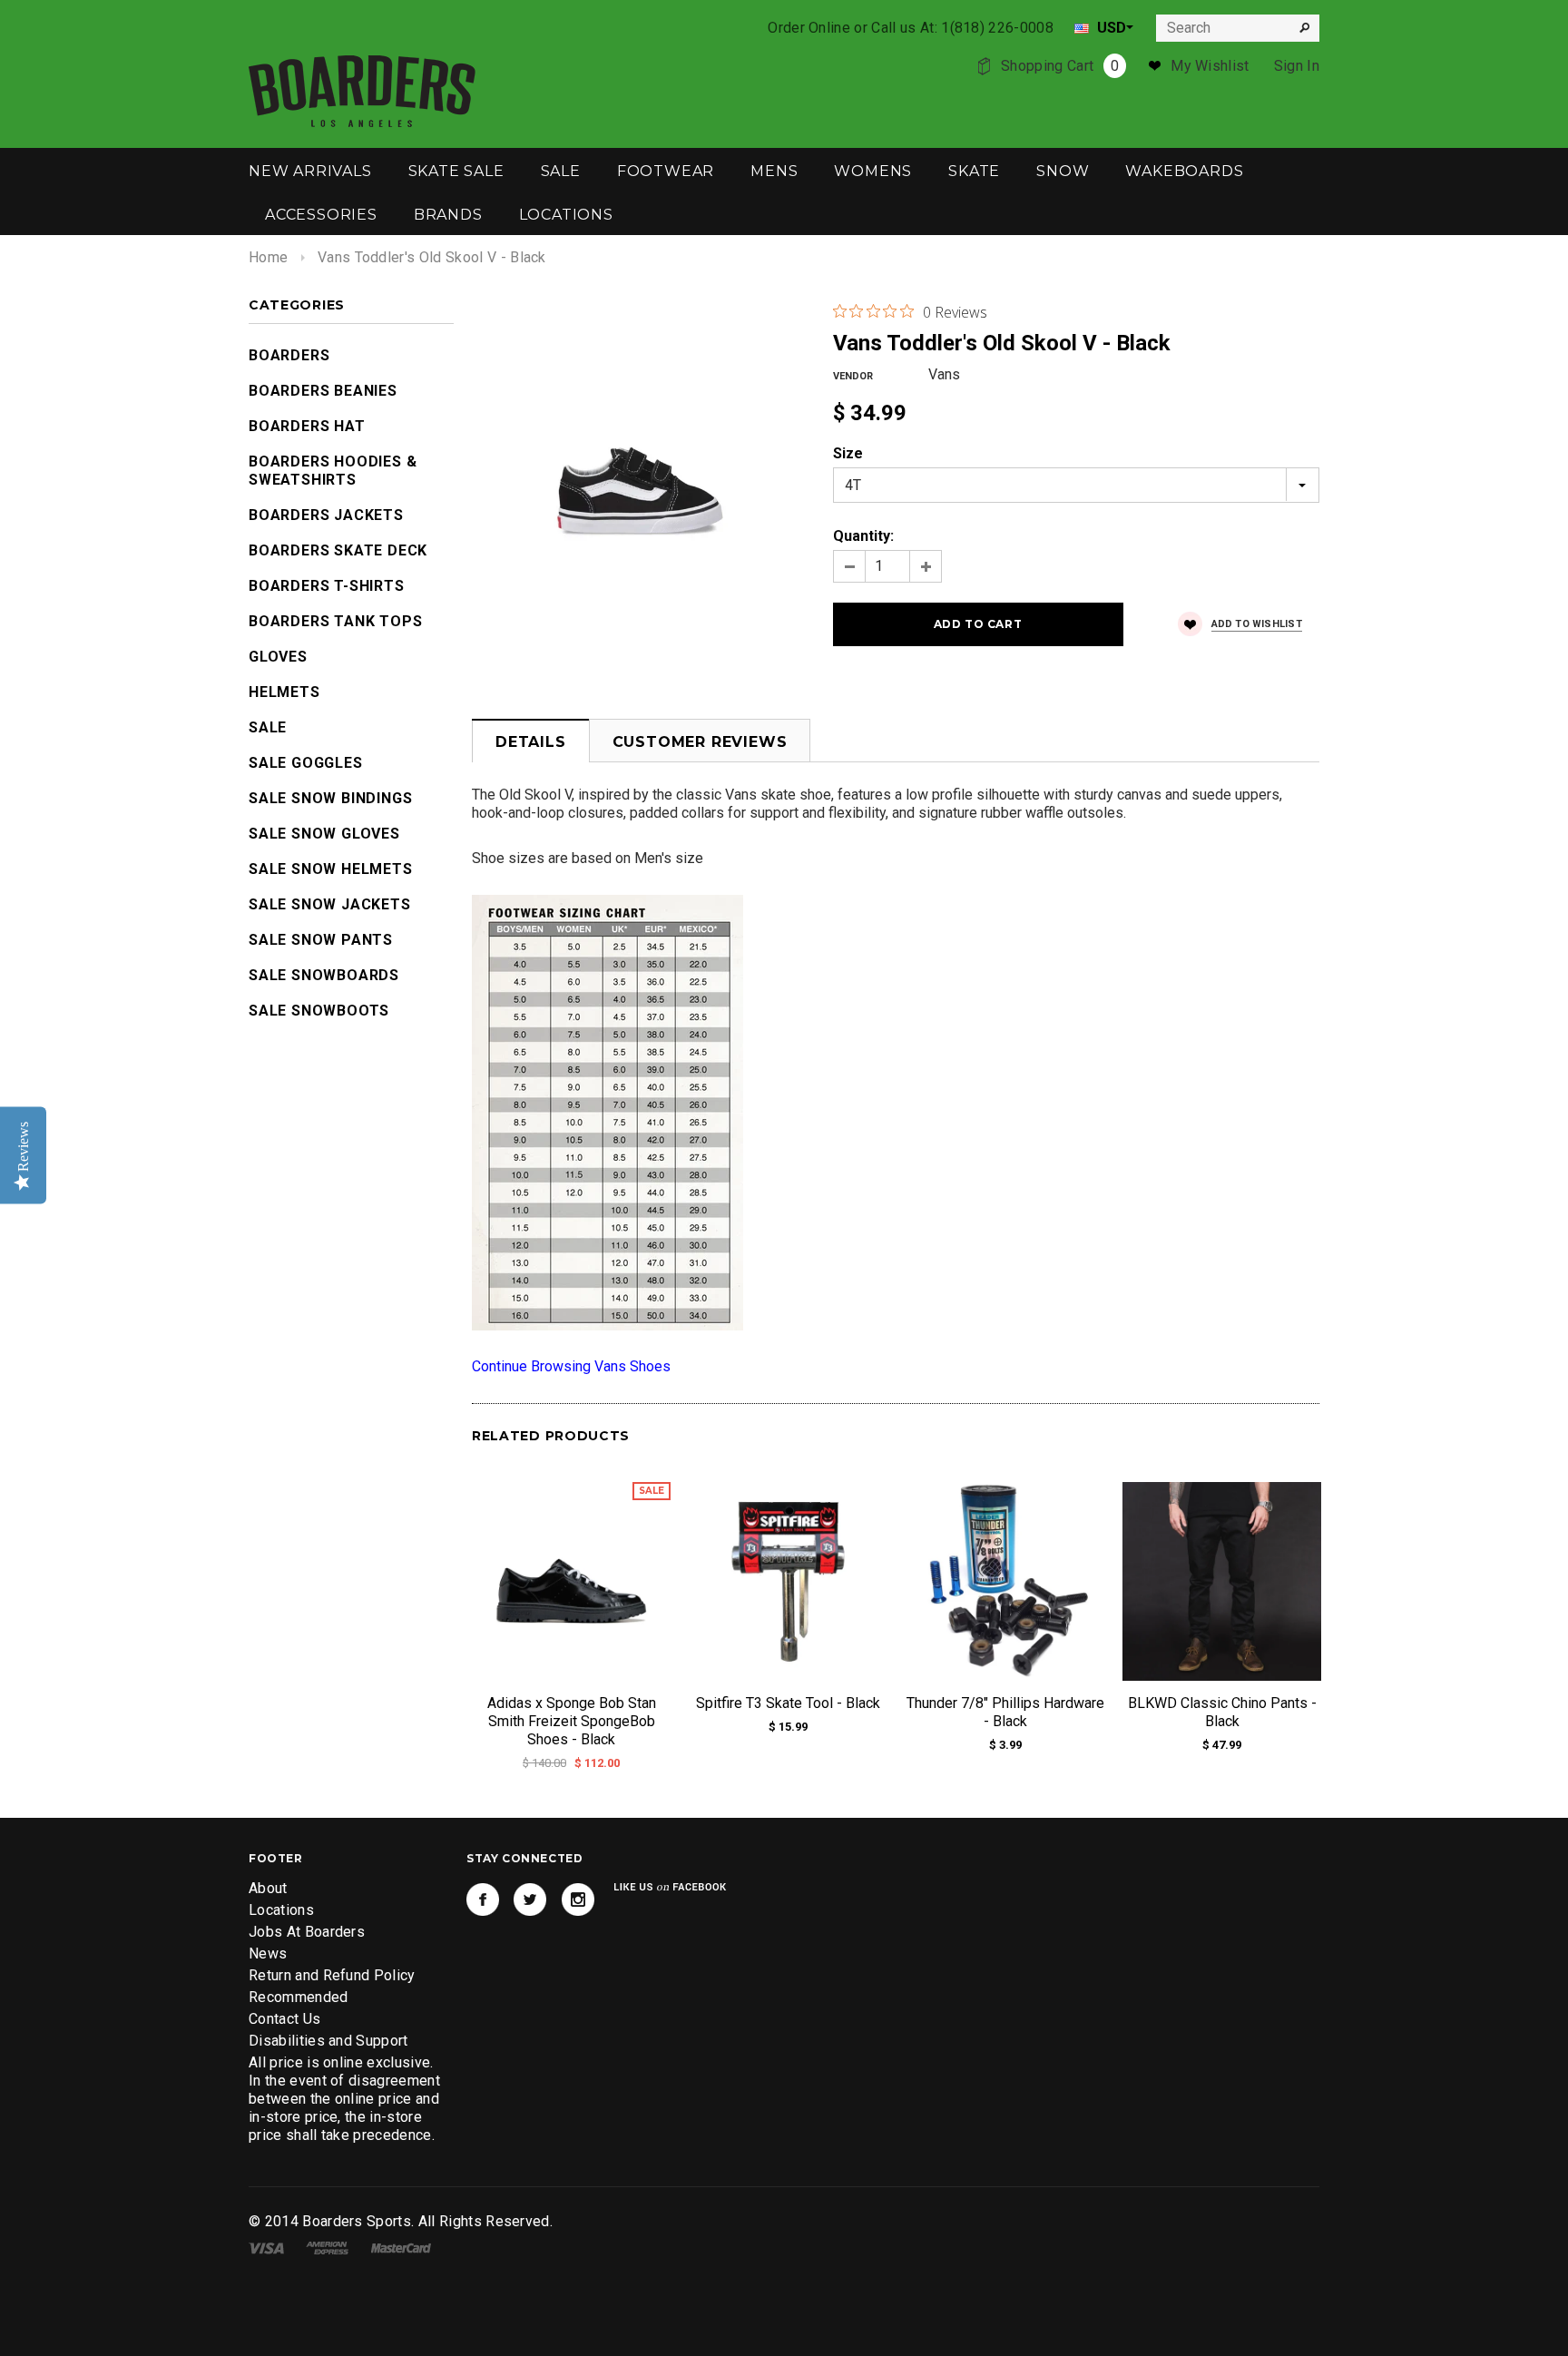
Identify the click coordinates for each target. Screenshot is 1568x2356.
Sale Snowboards (324, 975)
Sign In (1297, 66)
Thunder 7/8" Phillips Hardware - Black (1005, 1712)
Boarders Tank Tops (335, 621)
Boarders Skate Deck (338, 550)
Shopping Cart (1060, 66)
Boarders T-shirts (327, 586)
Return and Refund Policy (332, 1975)
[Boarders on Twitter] (530, 1900)
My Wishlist (1210, 66)
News (268, 1954)
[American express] (327, 2247)
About (268, 1888)
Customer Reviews (700, 742)
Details (531, 742)
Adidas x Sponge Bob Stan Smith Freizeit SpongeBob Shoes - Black (572, 1721)
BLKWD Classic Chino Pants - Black (1222, 1712)
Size (848, 453)
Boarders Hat (307, 426)
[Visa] (266, 2247)
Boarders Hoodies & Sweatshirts (333, 471)
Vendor (853, 376)
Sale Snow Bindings (330, 798)
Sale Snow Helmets (331, 869)
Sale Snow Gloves (324, 834)
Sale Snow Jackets (330, 904)
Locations (281, 1910)
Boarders (289, 355)
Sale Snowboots (319, 1011)
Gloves (278, 657)
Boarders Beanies (323, 391)
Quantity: (863, 536)
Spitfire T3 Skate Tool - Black (788, 1703)
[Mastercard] (401, 2247)
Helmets (284, 692)
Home (268, 257)
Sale (268, 727)
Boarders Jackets (326, 515)
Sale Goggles (306, 763)
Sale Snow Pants (321, 940)
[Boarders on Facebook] (483, 1900)
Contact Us (284, 2019)
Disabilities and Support (328, 2041)
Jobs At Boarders (307, 1932)
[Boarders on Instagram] (578, 1900)
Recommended (299, 1997)
